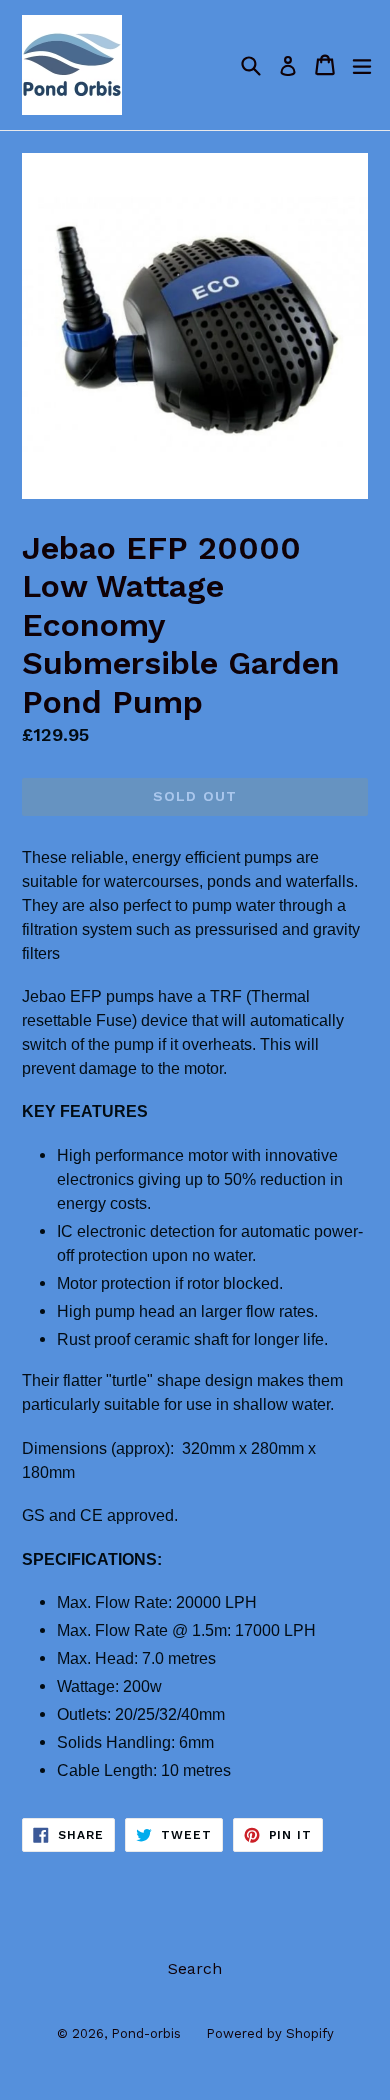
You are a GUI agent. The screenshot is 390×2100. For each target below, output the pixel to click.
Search (195, 1968)
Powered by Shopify (270, 2033)
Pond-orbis (146, 2033)
